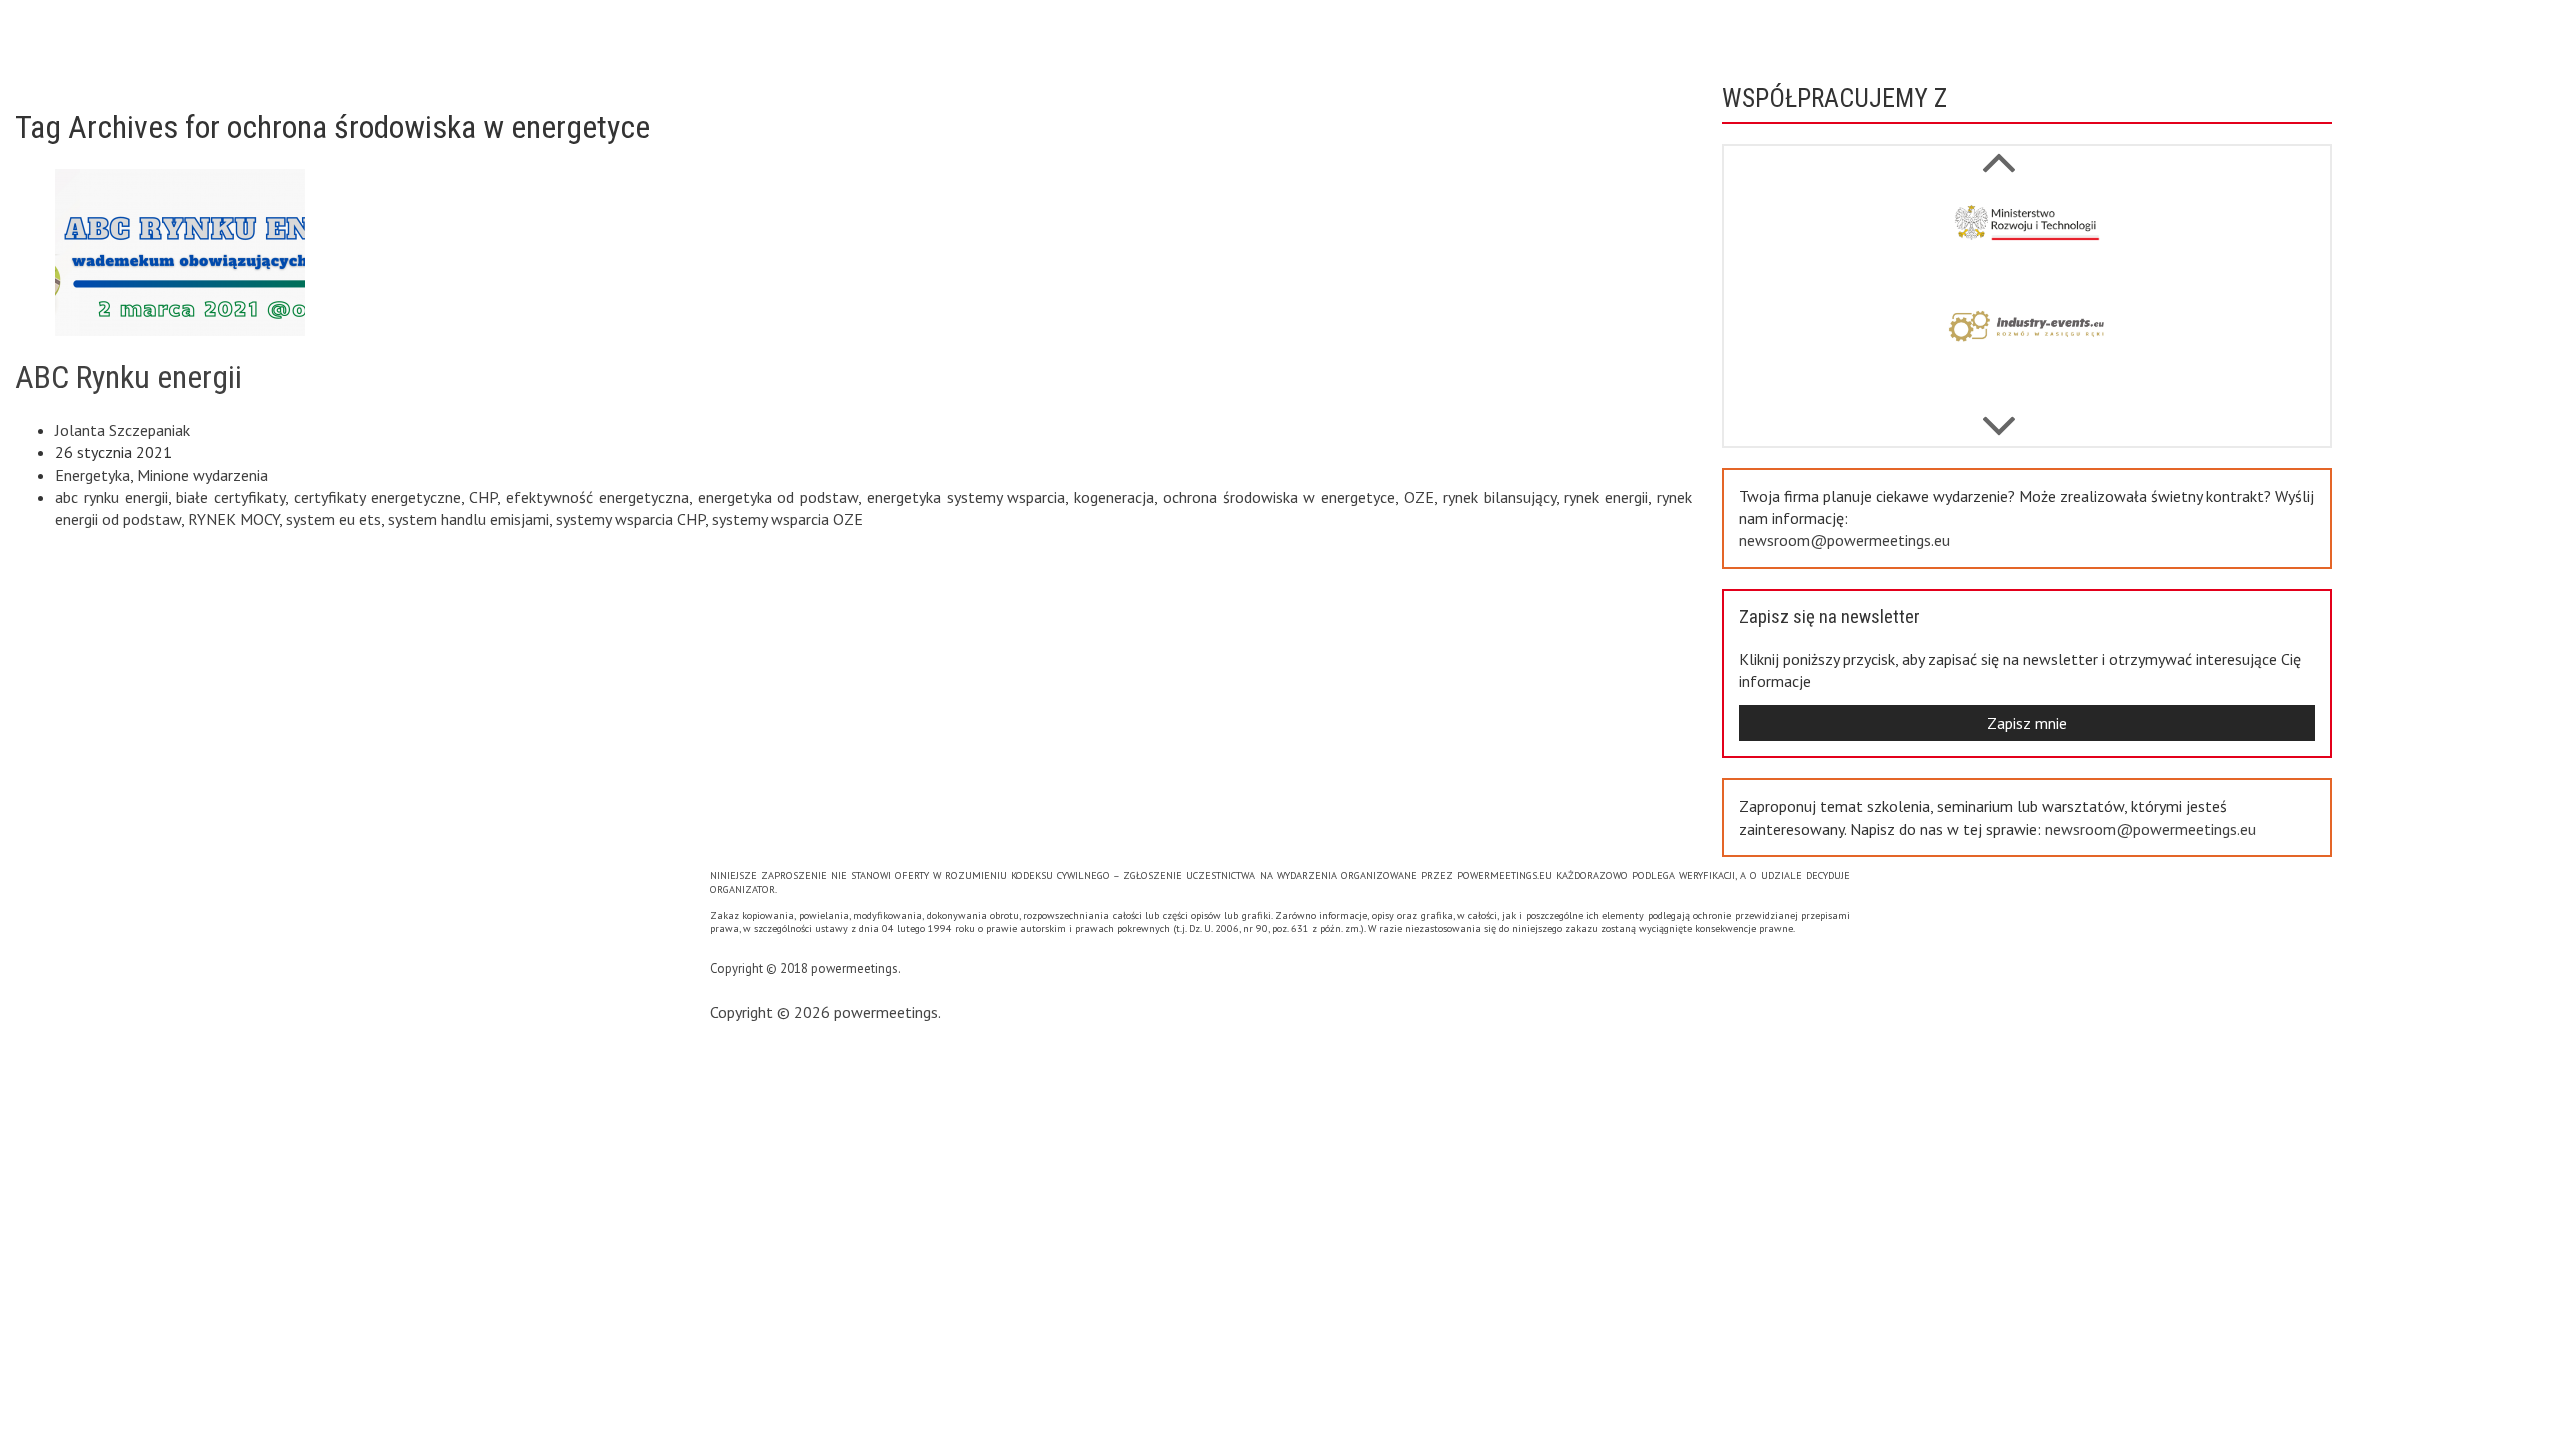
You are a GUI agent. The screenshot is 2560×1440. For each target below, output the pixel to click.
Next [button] (1998, 152)
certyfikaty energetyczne (377, 497)
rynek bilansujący (1499, 497)
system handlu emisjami (468, 519)
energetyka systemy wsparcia (966, 497)
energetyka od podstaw (778, 497)
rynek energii (1606, 497)
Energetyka (92, 475)
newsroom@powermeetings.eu (1844, 540)
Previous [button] (1998, 416)
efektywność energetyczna (597, 497)
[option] (2027, 241)
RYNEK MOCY (233, 519)
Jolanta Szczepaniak (122, 430)
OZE (1419, 497)
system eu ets (333, 519)
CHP (483, 497)
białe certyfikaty (230, 497)
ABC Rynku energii (128, 377)
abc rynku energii (111, 497)
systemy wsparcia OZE (787, 519)
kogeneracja (1114, 497)
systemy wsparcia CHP (630, 519)
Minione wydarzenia (202, 475)
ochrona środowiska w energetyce (1279, 497)
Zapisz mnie (2027, 723)
